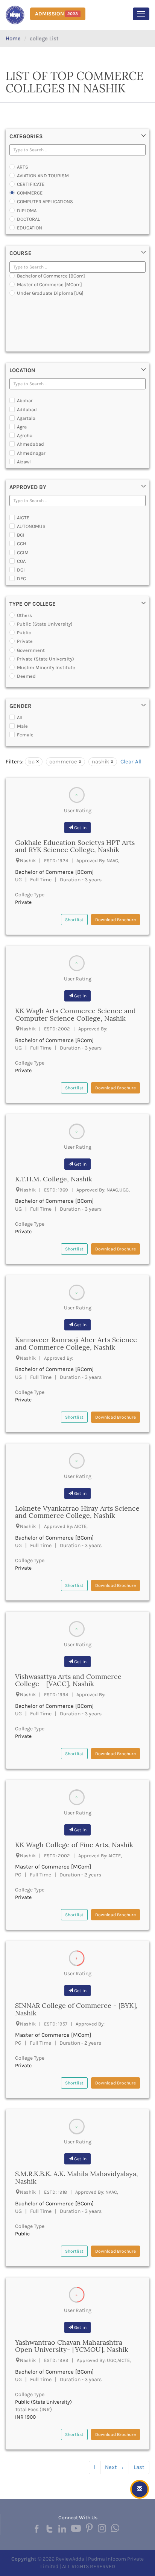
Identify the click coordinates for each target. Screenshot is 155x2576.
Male (22, 726)
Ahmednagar (31, 453)
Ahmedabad (30, 444)
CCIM (23, 553)
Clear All (131, 762)
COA (21, 561)
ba (31, 762)
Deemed (26, 676)
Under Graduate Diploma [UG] (50, 293)
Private (25, 641)
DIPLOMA (27, 210)
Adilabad (27, 409)
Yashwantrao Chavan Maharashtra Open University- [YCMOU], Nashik (72, 2346)
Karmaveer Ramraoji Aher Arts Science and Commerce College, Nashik (76, 1343)
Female (25, 735)
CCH (22, 544)
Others (24, 615)
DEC (21, 578)
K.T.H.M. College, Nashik (54, 1179)
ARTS (23, 167)
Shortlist (74, 920)
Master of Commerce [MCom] (49, 284)
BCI (21, 535)
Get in (80, 828)
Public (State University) (45, 624)
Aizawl (24, 462)
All (20, 717)
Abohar (25, 400)
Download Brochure (115, 920)
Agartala (26, 418)
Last (139, 2467)
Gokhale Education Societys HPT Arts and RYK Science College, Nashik (75, 846)
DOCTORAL (28, 219)
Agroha (25, 435)
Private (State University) (46, 659)
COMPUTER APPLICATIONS (45, 201)
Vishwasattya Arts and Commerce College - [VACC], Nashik (68, 1680)
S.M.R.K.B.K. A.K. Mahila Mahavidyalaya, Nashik (77, 2177)
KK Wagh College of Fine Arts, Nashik (74, 1845)
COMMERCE (30, 193)
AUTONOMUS (31, 526)
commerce (63, 762)
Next (115, 2467)
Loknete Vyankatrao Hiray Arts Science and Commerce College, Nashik (77, 1512)
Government (31, 650)
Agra (22, 427)
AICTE (23, 518)
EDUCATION (30, 228)
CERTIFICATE (31, 184)
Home (13, 38)
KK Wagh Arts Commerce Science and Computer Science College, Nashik (75, 1014)
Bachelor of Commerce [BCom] (51, 276)
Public (24, 633)
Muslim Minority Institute (46, 667)
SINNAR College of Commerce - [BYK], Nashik (76, 2009)
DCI (21, 570)
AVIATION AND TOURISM (43, 176)
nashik (100, 762)
